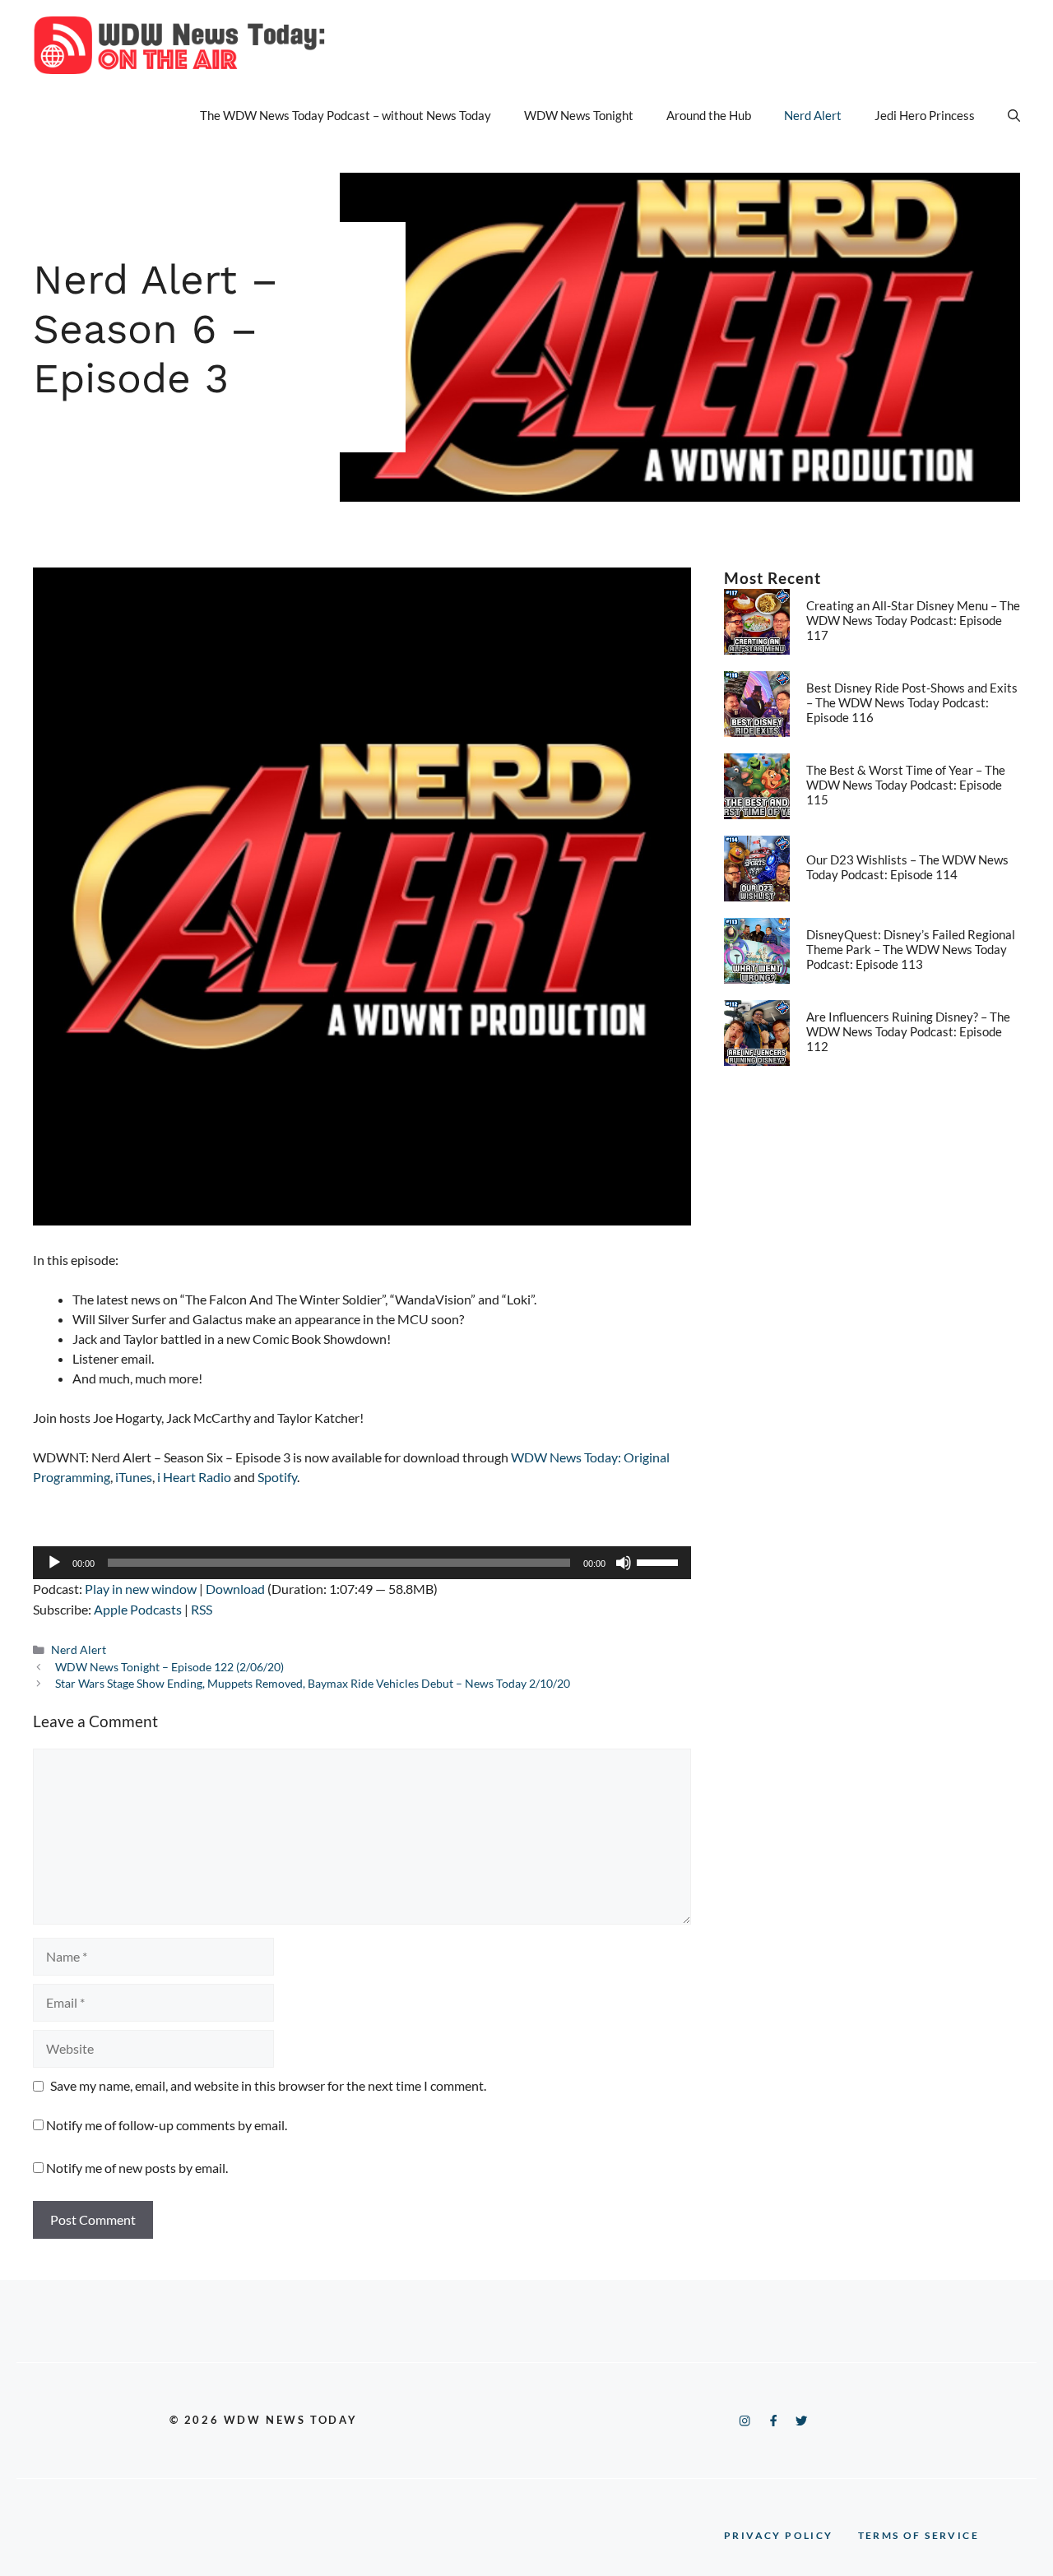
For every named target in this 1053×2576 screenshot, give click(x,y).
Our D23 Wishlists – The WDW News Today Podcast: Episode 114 (907, 867)
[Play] (54, 1563)
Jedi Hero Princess (925, 115)
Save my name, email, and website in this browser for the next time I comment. (268, 2085)
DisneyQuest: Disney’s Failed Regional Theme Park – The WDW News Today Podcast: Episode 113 (911, 949)
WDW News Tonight (579, 115)
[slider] (660, 1561)
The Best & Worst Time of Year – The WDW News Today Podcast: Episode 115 (906, 785)
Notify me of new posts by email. (137, 2168)
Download (235, 1589)
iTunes (134, 1477)
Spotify (277, 1477)
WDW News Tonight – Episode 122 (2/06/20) (169, 1667)
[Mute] (624, 1563)
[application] (362, 1563)
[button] (1014, 115)
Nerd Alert (813, 115)
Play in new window (141, 1589)
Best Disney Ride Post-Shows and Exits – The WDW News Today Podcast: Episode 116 (912, 702)
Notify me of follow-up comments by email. (167, 2125)
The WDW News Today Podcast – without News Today (346, 115)
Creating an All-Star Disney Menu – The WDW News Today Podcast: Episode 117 (913, 620)
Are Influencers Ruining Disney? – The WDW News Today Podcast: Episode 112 (908, 1031)
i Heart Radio (194, 1477)
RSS (202, 1609)
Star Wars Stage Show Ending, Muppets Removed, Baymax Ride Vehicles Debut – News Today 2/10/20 (313, 1684)
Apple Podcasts (138, 1609)
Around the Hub (709, 115)
